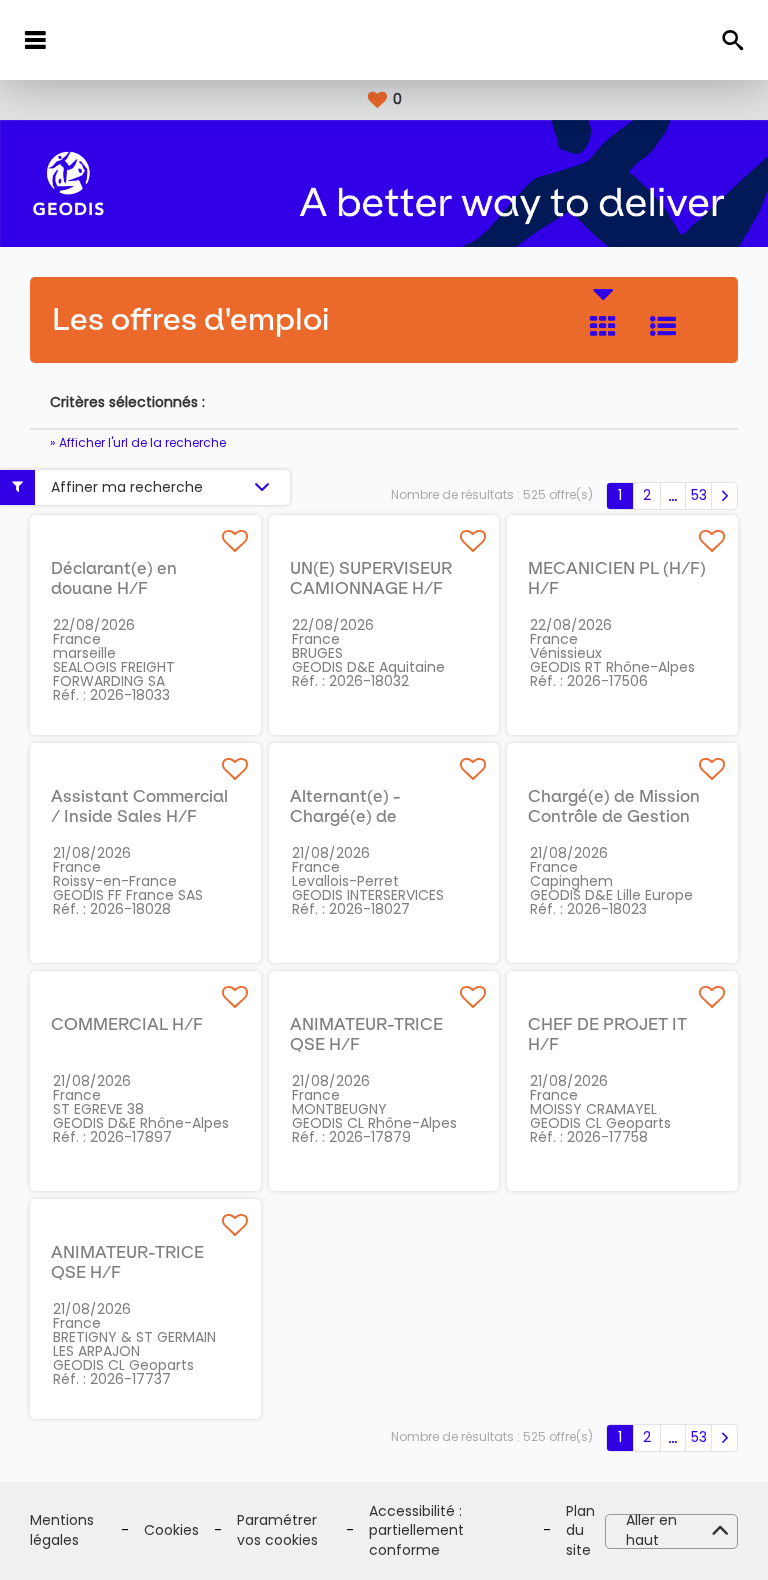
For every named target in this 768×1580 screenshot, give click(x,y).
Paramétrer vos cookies (277, 1530)
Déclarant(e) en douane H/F (114, 578)
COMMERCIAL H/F (127, 1024)
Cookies (171, 1530)
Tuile (603, 326)
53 (699, 495)
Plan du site (580, 1531)
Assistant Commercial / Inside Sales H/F (139, 806)
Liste (663, 326)
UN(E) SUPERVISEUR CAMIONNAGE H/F (371, 578)
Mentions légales (62, 1530)
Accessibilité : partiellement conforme (416, 1531)
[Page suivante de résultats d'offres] (724, 496)
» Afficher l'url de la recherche (138, 442)
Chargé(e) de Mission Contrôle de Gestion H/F (614, 816)
